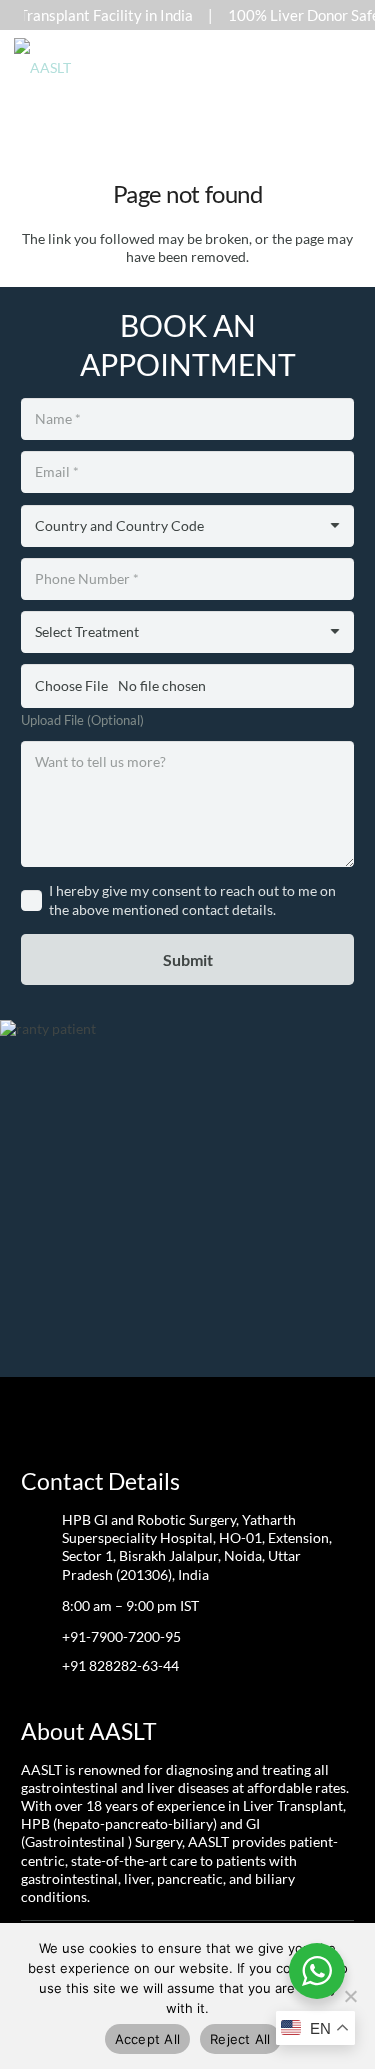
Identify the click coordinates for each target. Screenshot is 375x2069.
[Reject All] (350, 1996)
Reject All (240, 2039)
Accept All (148, 2039)
